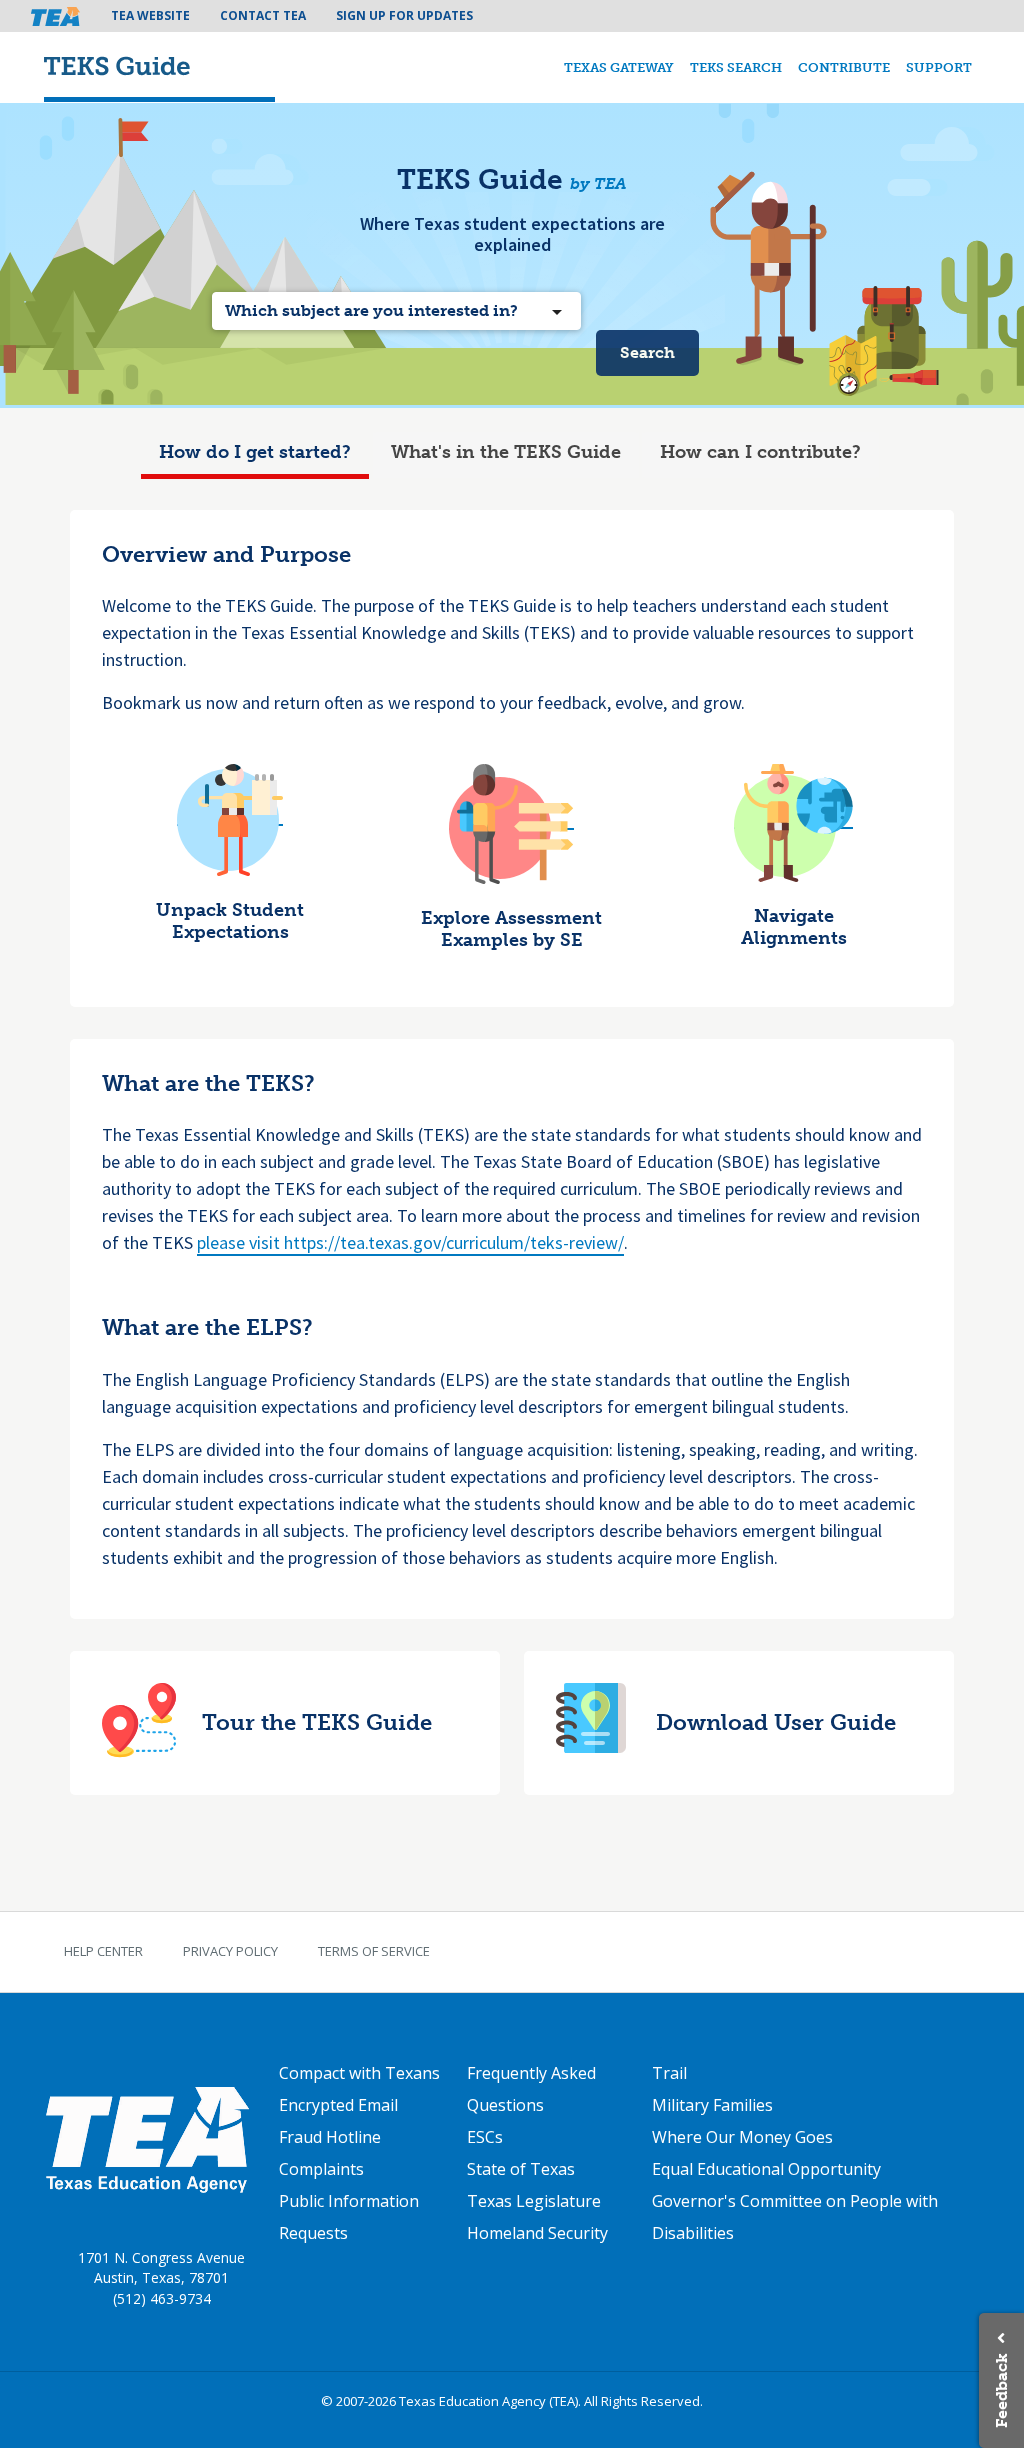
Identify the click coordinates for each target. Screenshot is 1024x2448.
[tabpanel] (512, 1168)
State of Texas (521, 2169)
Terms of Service (374, 1951)
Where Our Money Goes (742, 2137)
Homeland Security (537, 2233)
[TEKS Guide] (159, 68)
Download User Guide (776, 1723)
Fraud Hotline (330, 2137)
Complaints (321, 2169)
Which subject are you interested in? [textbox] (371, 310)
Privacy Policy (230, 1951)
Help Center (103, 1951)
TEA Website (150, 15)
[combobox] (396, 311)
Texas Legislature (534, 2201)
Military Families (712, 2105)
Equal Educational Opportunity (766, 2169)
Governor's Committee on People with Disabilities (795, 2217)
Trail (669, 2073)
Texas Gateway (619, 67)
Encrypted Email (338, 2105)
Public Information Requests (349, 2217)
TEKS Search (736, 67)
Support (939, 67)
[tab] (255, 455)
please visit (240, 1242)
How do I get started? (255, 452)
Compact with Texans (359, 2073)
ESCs (485, 2137)
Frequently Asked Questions (531, 2089)
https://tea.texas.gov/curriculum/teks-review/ (454, 1242)
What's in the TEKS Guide (506, 452)
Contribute (844, 67)
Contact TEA (263, 15)
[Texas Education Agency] (146, 2138)
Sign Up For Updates (404, 15)
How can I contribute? (760, 452)
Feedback (1001, 2390)
